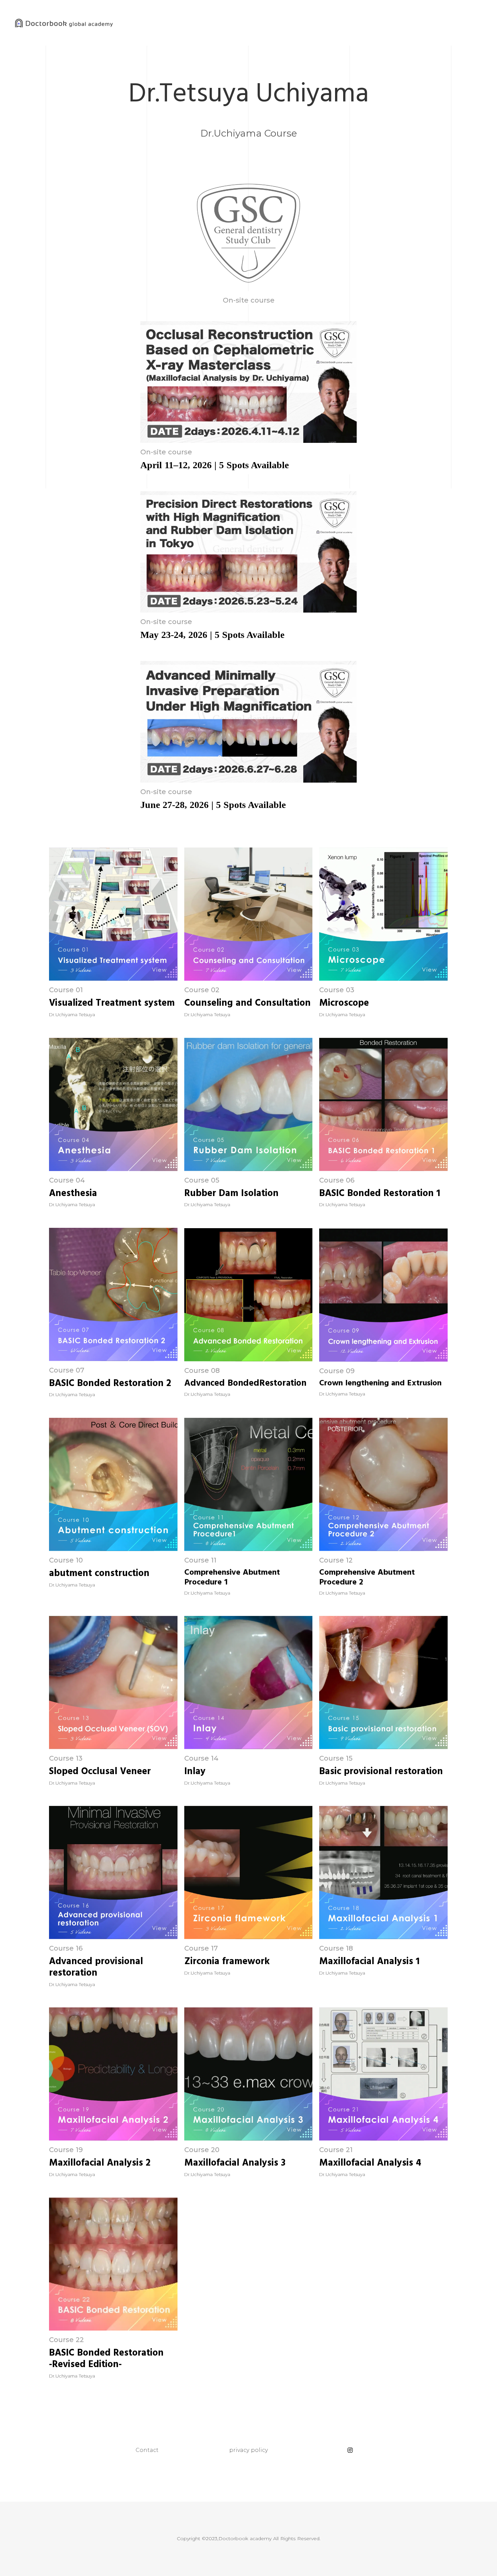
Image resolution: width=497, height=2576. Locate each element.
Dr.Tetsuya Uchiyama (249, 93)
